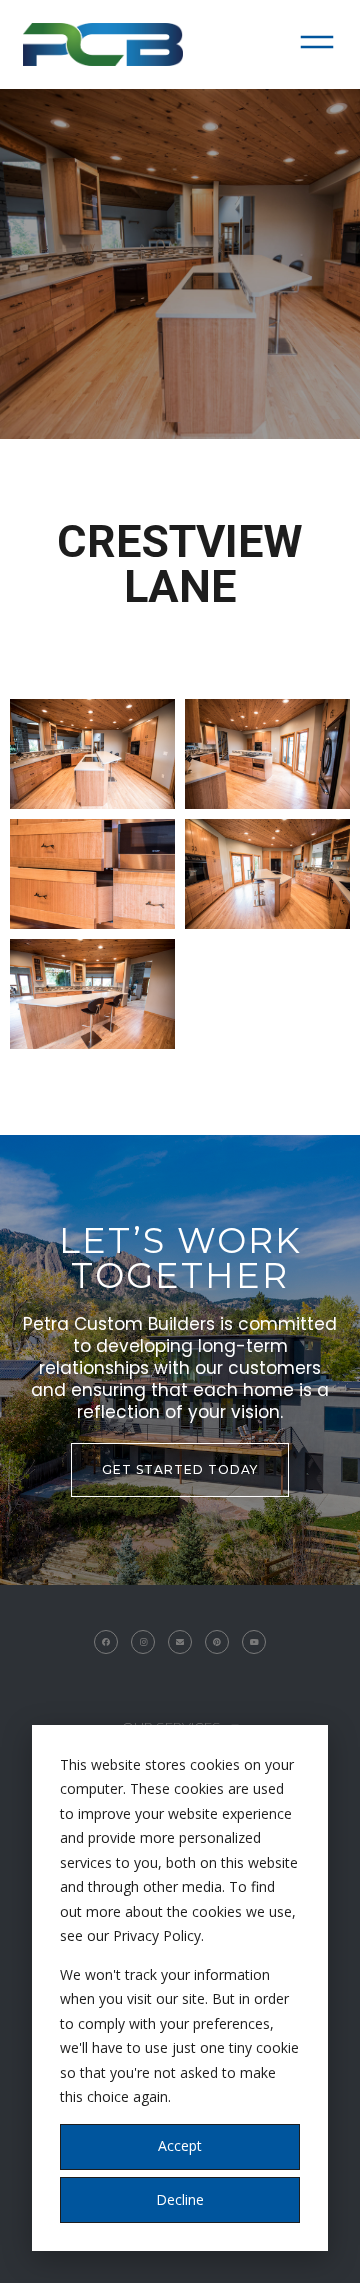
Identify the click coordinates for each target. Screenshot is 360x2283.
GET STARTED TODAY (180, 1469)
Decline (180, 2199)
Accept (180, 2145)
